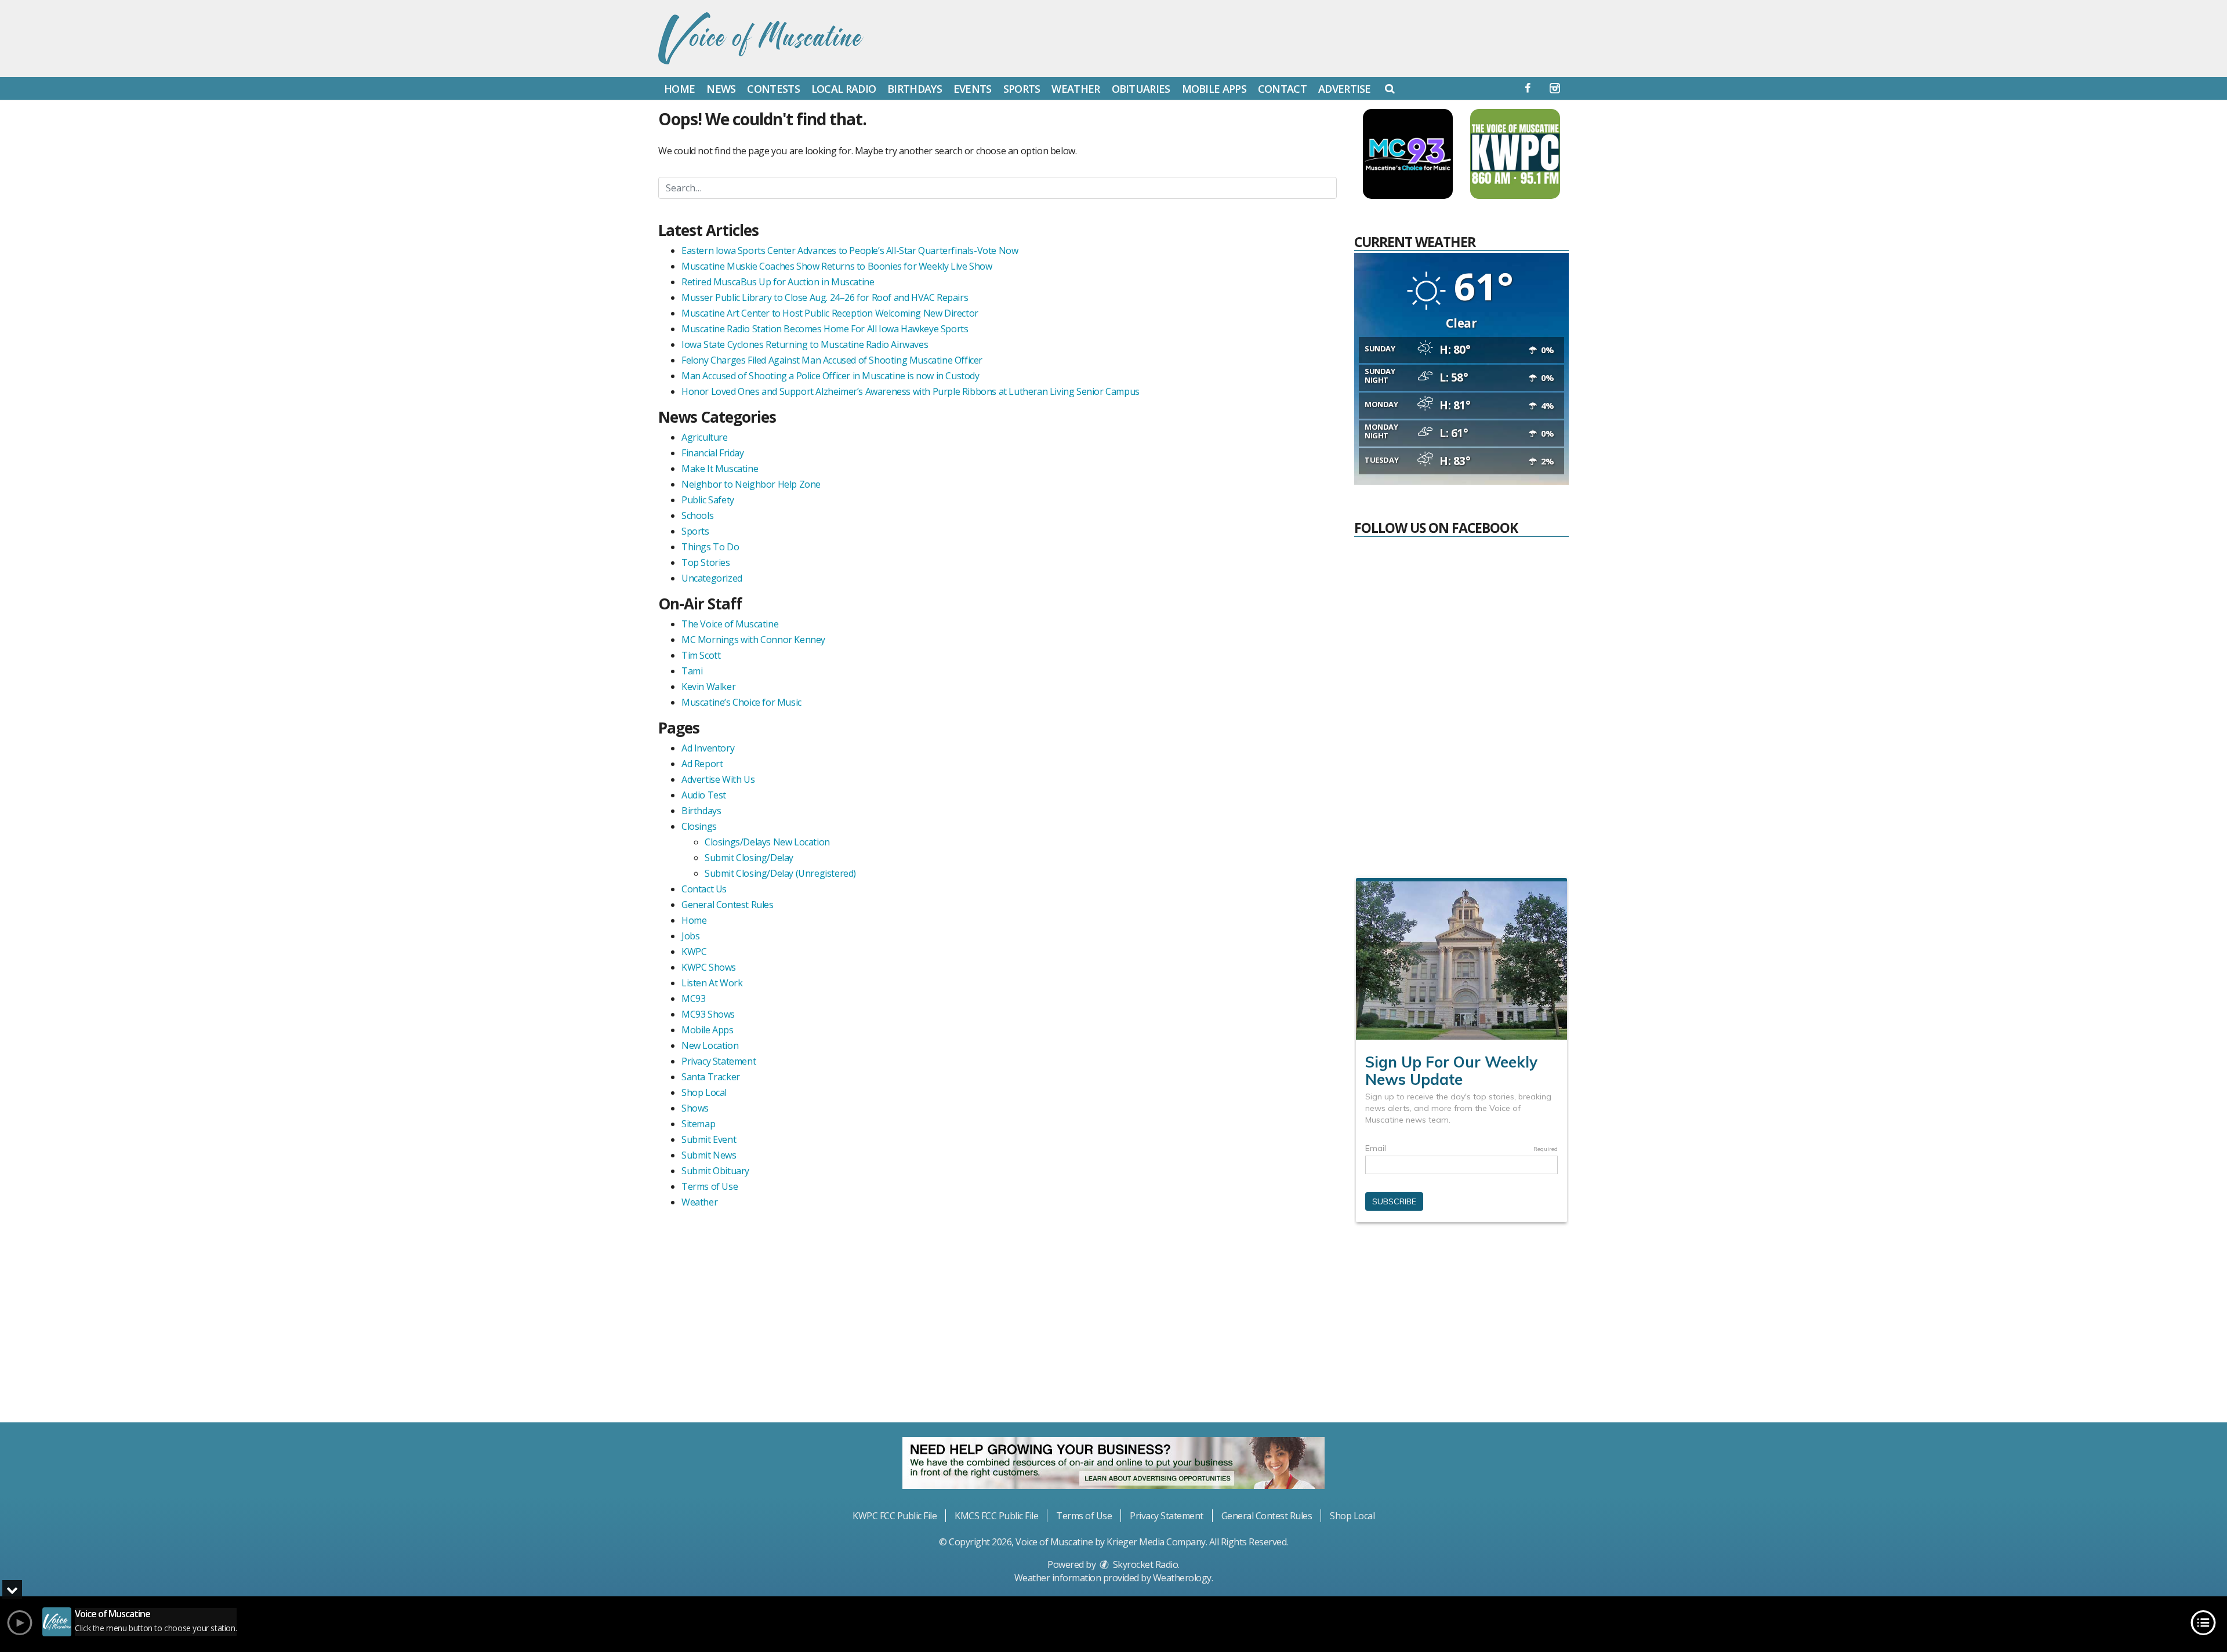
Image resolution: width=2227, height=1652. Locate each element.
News (721, 89)
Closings (699, 826)
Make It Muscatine (720, 469)
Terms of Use (710, 1186)
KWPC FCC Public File (895, 1516)
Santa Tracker (711, 1077)
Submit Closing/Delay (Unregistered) (780, 873)
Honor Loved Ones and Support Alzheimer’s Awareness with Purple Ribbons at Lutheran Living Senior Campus (911, 391)
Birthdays (915, 89)
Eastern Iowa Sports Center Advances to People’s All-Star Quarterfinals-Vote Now (850, 250)
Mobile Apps (1214, 89)
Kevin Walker (708, 687)
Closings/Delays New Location (767, 842)
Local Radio (844, 89)
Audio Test (704, 795)
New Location (710, 1045)
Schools (697, 515)
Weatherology (1182, 1578)
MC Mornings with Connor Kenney (753, 640)
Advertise (1345, 89)
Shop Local (704, 1092)
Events (973, 89)
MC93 (693, 999)
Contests (773, 89)
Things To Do (710, 547)
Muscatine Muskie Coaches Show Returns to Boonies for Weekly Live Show (837, 266)
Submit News (709, 1155)
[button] (1390, 88)
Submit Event (709, 1139)
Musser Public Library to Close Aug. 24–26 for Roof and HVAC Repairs (825, 297)
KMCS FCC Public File (996, 1516)
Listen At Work (712, 983)
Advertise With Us (718, 779)
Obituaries (1141, 89)
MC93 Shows (708, 1014)
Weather (1076, 89)
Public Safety (708, 500)
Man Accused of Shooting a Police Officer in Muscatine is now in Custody (830, 376)
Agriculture (705, 437)
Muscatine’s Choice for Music (741, 702)
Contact (1282, 89)
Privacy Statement (719, 1061)
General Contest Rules (728, 905)
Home (679, 89)
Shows (695, 1108)
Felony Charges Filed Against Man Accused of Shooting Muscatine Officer (832, 360)
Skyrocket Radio (1144, 1564)
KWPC (694, 952)
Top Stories (706, 562)
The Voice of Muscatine (730, 624)
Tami (692, 671)
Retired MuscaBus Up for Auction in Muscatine (778, 282)
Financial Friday (713, 453)
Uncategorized (712, 578)
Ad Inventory (708, 748)
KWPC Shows (709, 967)
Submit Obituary (715, 1171)
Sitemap (698, 1124)
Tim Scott (701, 655)
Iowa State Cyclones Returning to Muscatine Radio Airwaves (805, 344)
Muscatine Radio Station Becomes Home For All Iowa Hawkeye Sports (825, 329)
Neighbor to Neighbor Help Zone (751, 484)
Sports (1022, 89)
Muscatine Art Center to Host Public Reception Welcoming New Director (830, 313)
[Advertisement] (1461, 1327)
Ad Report (702, 764)
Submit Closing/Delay (749, 858)
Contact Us (704, 889)
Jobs (690, 936)
